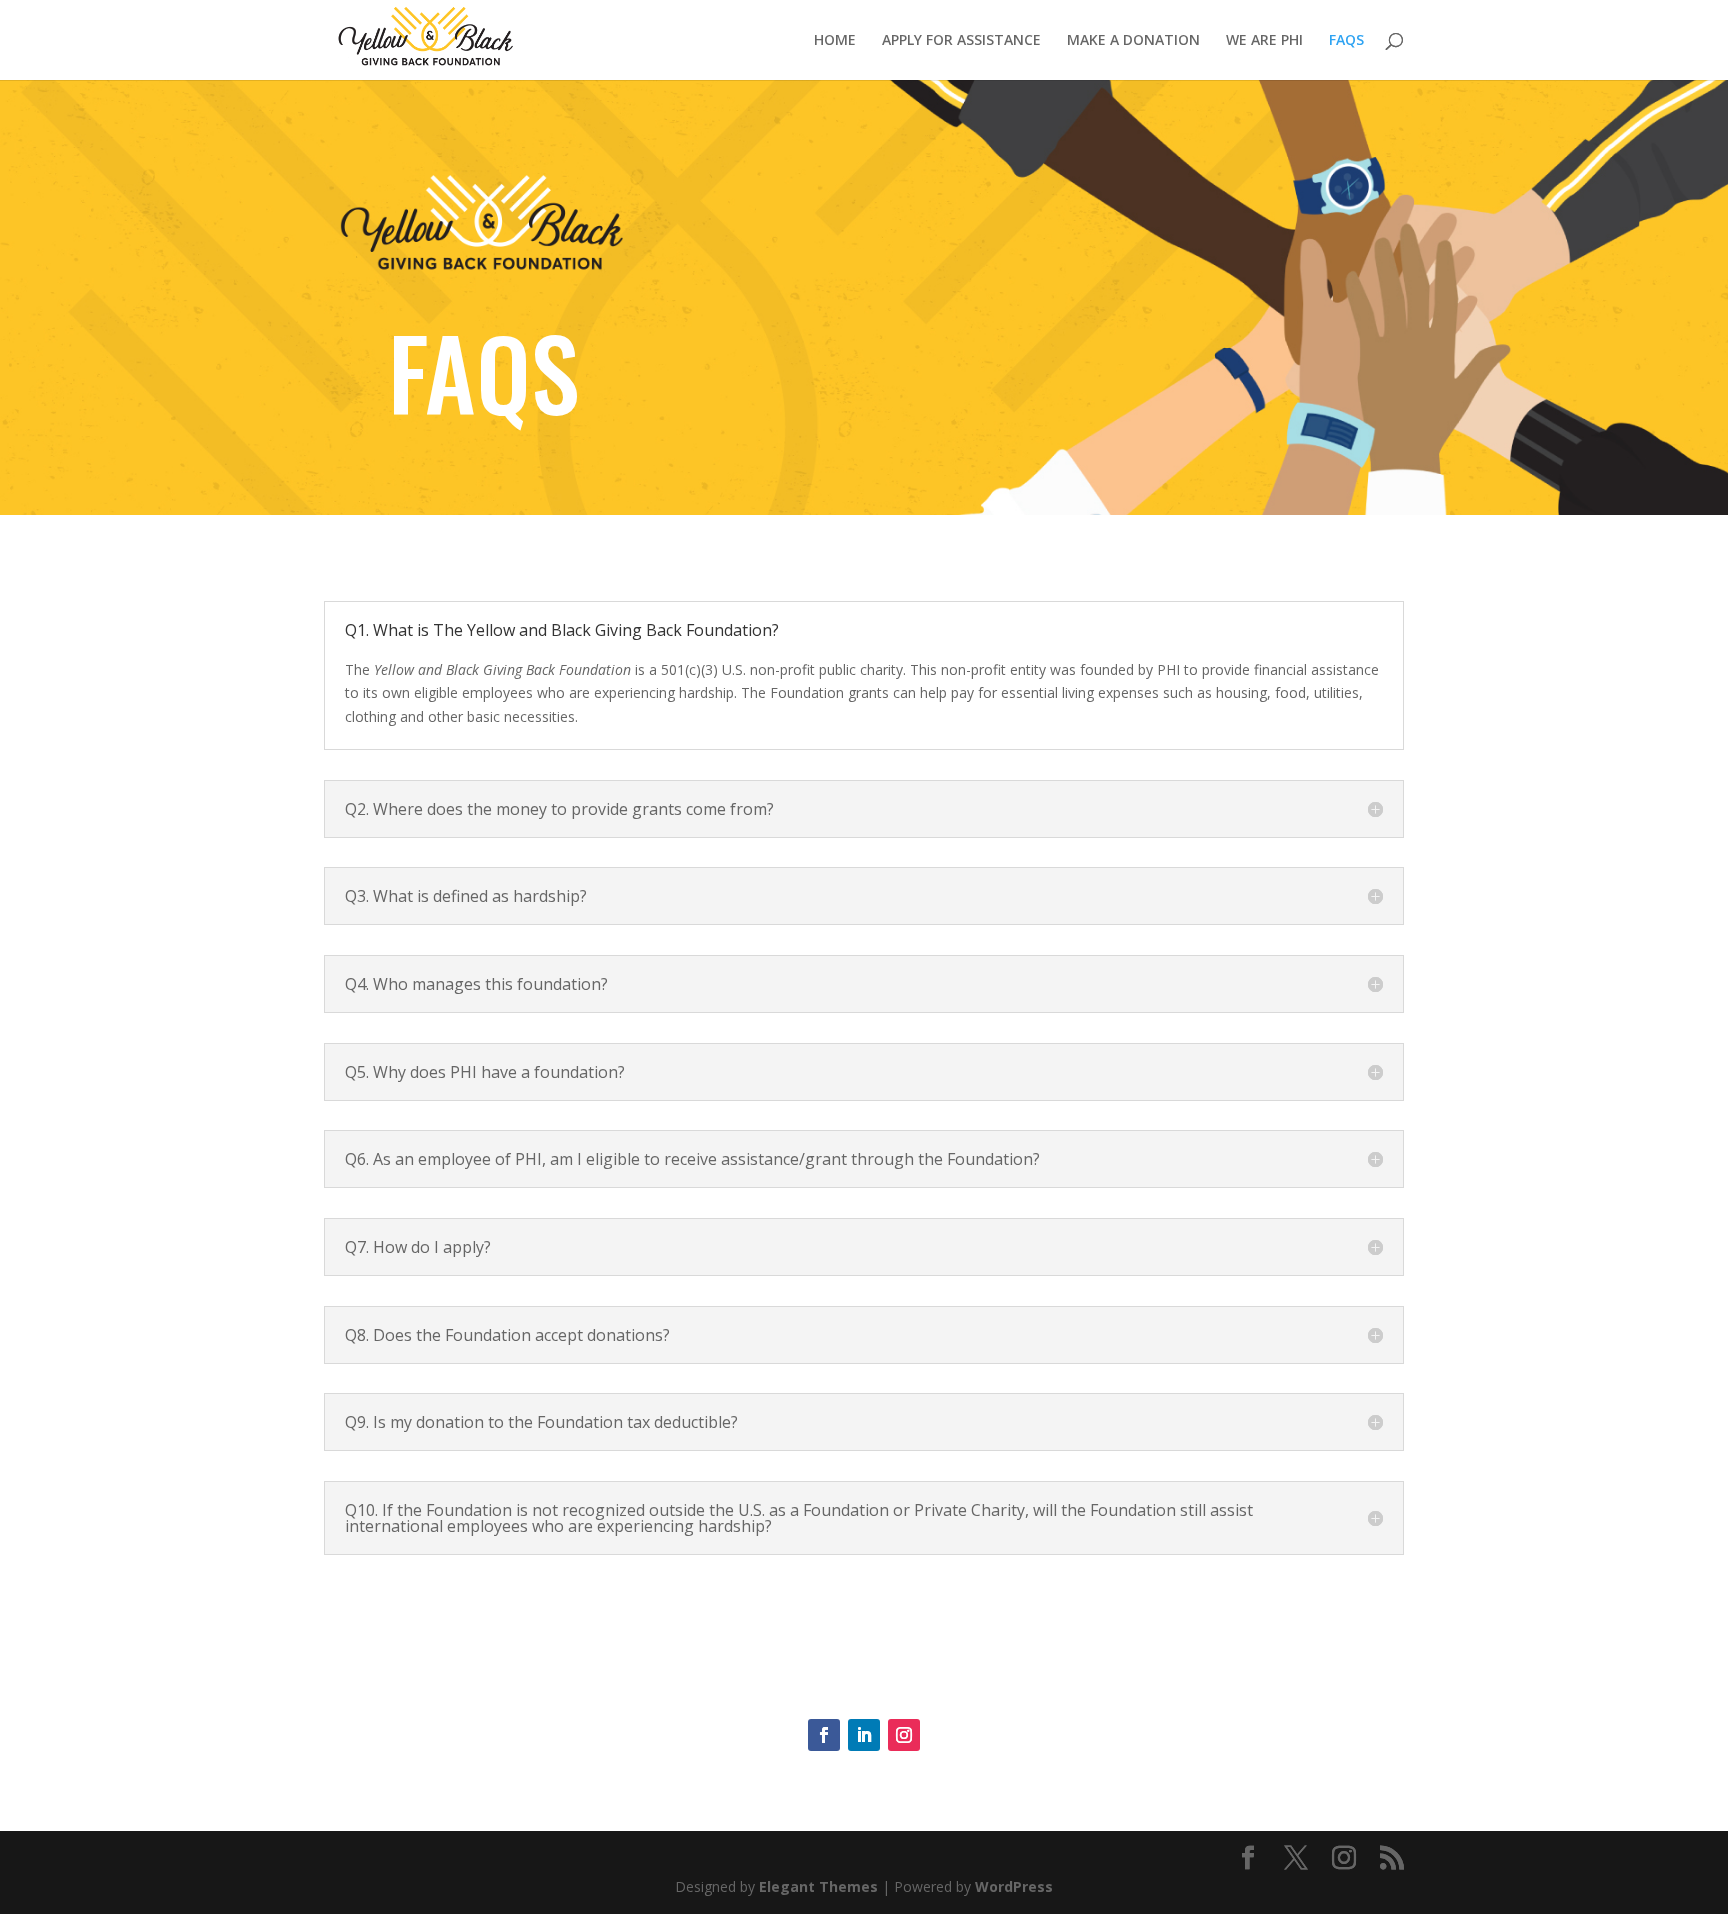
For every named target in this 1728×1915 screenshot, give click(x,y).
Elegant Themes (818, 1886)
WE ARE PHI (1264, 41)
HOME (835, 41)
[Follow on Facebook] (824, 1735)
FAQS (1346, 41)
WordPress (1014, 1886)
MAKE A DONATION (1133, 41)
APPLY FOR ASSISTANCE (961, 41)
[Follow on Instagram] (904, 1735)
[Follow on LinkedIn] (864, 1735)
